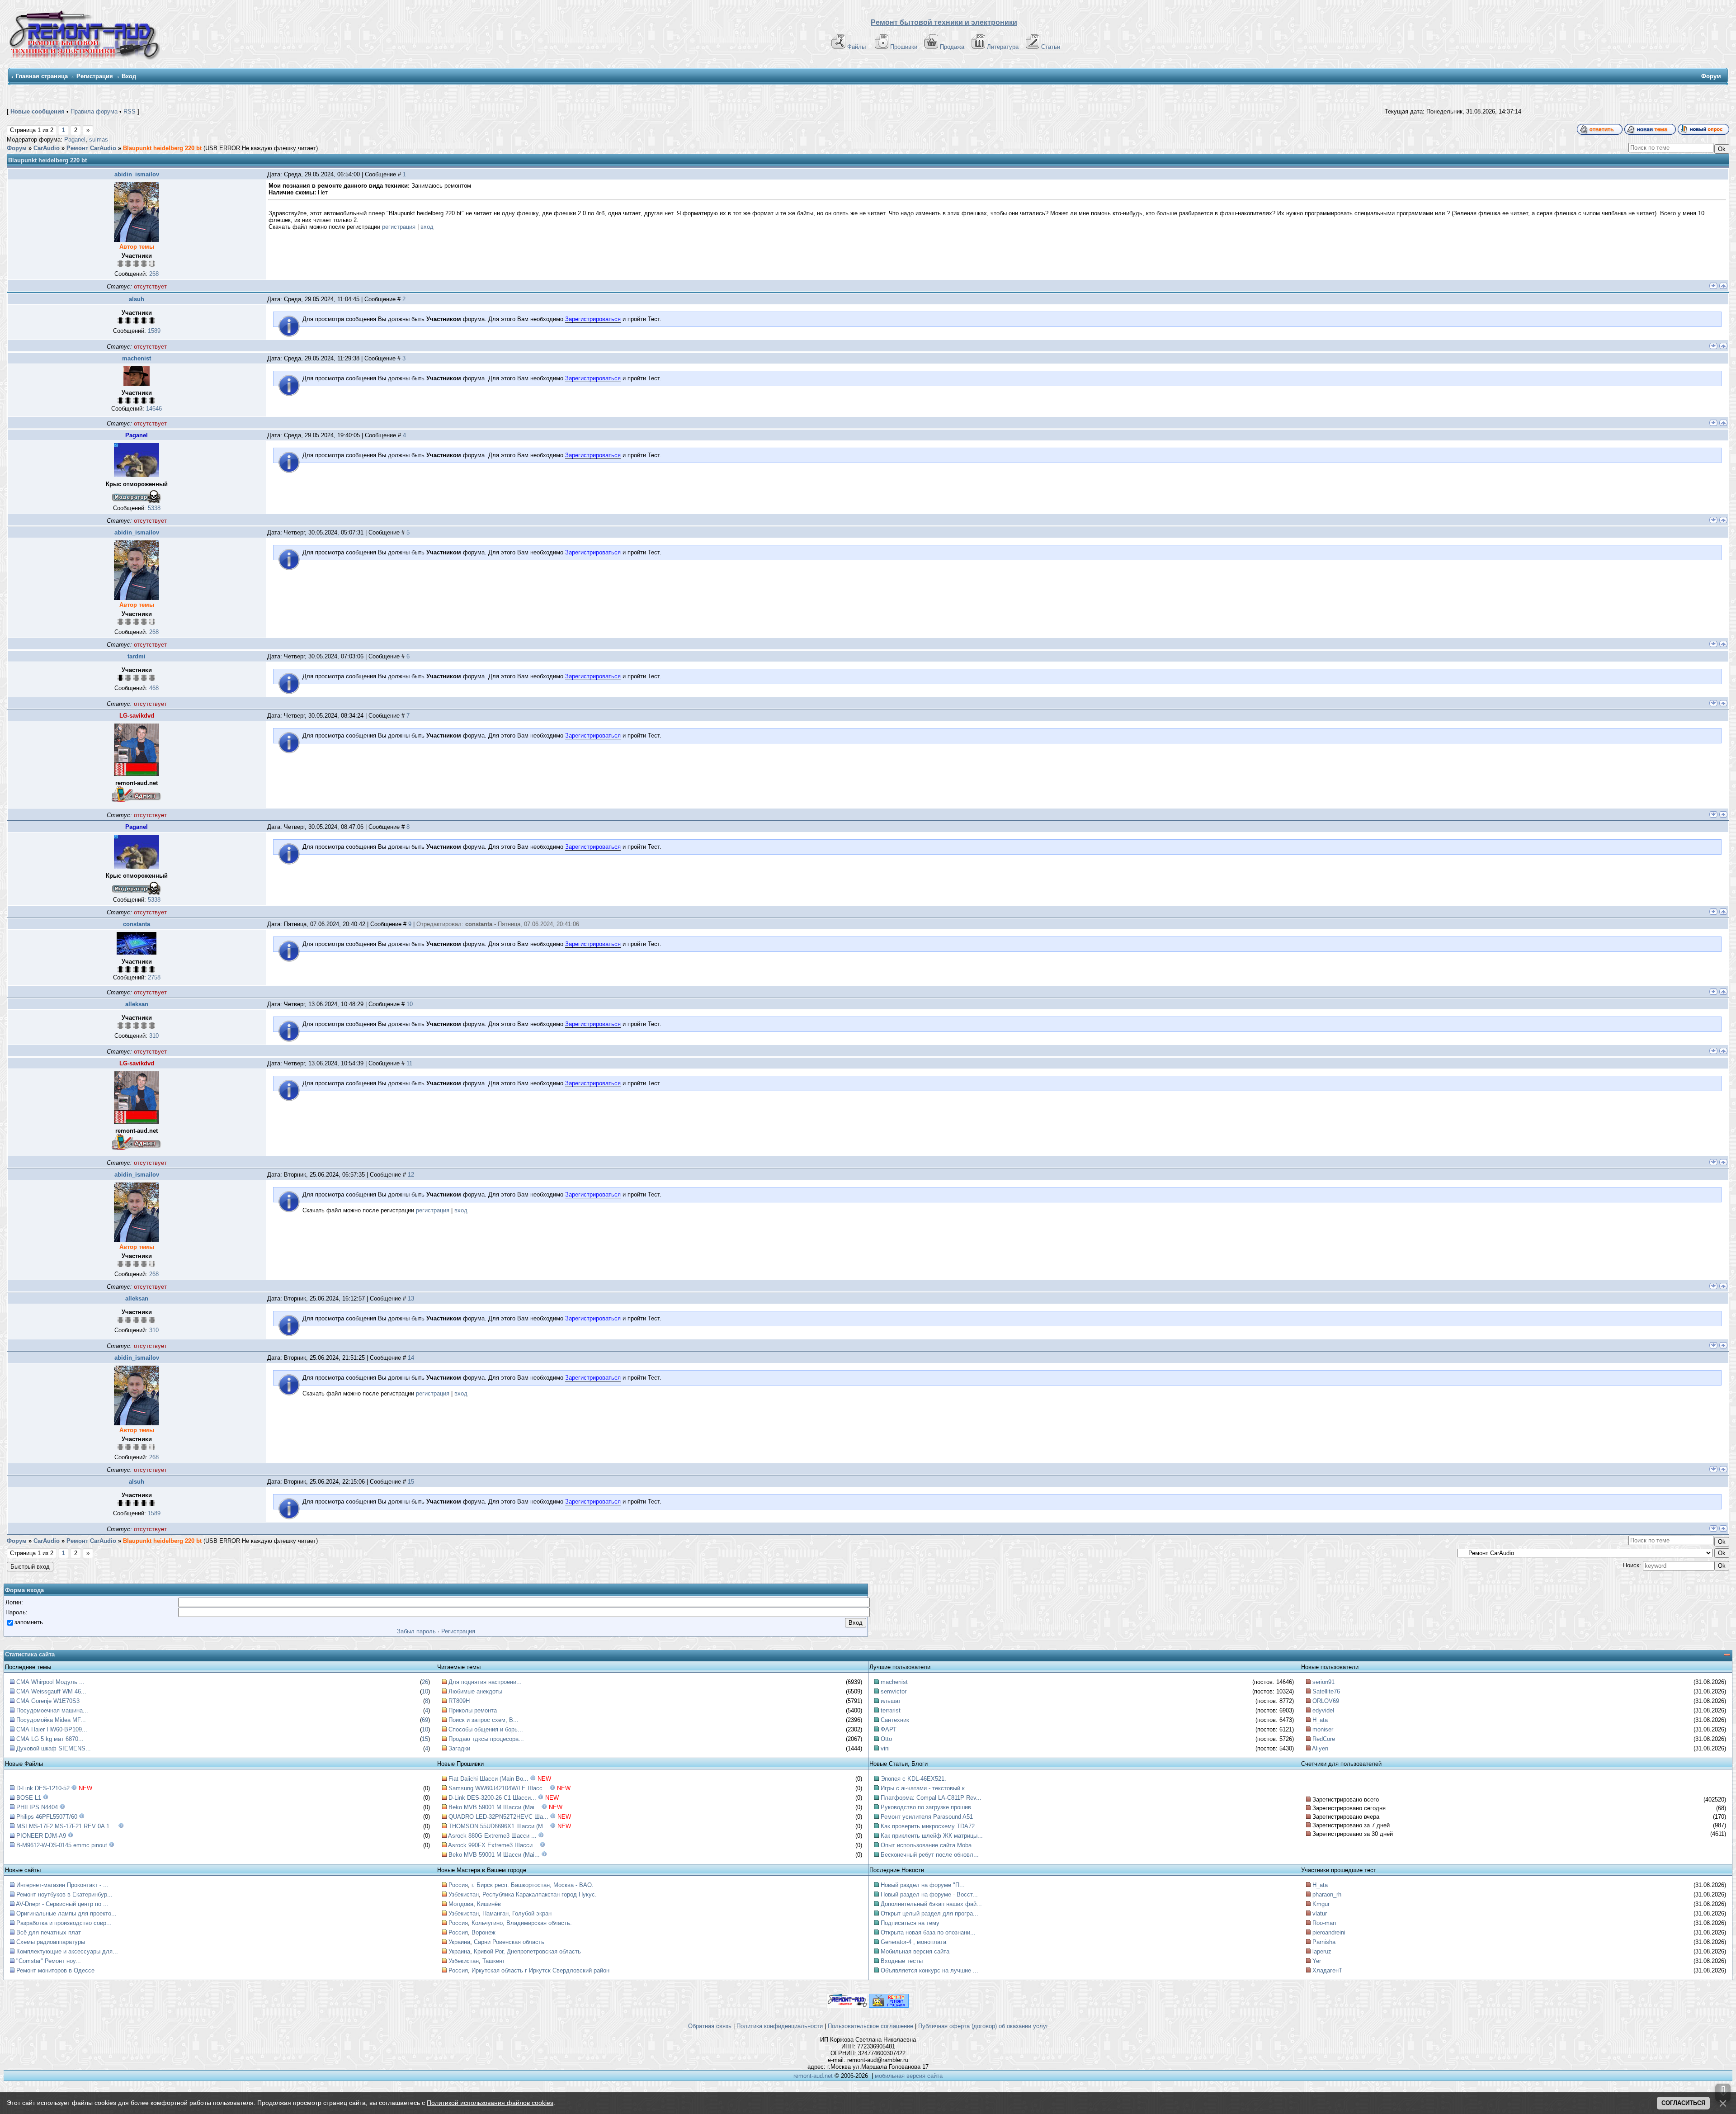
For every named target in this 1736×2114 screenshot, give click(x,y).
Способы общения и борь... (486, 1729)
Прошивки (904, 47)
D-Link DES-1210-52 (43, 1788)
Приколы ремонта (473, 1710)
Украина (459, 1942)
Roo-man (1324, 1923)
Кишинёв (489, 1904)
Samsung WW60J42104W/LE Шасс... (498, 1788)
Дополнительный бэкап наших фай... (931, 1904)
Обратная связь (710, 2026)
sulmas (99, 140)
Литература (1003, 47)
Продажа (952, 47)
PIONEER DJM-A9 (41, 1836)
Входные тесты (902, 1961)
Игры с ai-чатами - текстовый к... (925, 1788)
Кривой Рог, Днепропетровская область (527, 1951)
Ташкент (494, 1961)
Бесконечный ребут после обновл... (930, 1855)
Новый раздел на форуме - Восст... (929, 1894)
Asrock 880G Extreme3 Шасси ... (492, 1836)
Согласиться (1683, 2103)
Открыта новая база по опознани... (928, 1932)
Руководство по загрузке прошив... (929, 1807)
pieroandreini (1329, 1932)
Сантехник (895, 1720)
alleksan (137, 1004)
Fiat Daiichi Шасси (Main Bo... (488, 1779)
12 (411, 1175)
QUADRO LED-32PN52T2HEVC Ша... (498, 1817)
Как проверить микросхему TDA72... (930, 1826)
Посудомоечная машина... (52, 1710)
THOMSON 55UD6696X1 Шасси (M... (498, 1826)
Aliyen (1320, 1748)
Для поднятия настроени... (485, 1682)
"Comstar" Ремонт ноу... (49, 1961)
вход (427, 227)
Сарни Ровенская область (509, 1942)
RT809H (459, 1701)
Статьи (1051, 47)
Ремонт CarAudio (91, 148)
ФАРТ (889, 1729)
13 (411, 1298)
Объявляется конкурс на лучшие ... (929, 1970)
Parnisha (1324, 1942)
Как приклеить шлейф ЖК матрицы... (932, 1836)
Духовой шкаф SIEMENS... (54, 1748)
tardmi (137, 656)
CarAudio (47, 148)
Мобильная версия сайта (915, 1951)
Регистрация (95, 76)
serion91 (1323, 1682)
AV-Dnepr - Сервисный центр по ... (62, 1904)
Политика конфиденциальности (780, 2026)
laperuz (1322, 1951)
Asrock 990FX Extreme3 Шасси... (493, 1845)
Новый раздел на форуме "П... (923, 1885)
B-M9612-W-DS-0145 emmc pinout (62, 1845)
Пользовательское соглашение (870, 2026)
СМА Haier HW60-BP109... (52, 1729)
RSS (130, 111)
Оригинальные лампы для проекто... (66, 1913)
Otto (886, 1739)
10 (410, 1004)
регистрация (399, 227)
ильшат (891, 1701)
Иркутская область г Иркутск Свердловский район (540, 1970)
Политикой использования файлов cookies (490, 2103)
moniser (1323, 1729)
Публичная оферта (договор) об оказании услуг (983, 2026)
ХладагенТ (1327, 1970)
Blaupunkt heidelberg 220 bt (162, 148)
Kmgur (1321, 1904)
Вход (129, 76)
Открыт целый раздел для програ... (929, 1913)
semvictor (894, 1691)
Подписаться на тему (910, 1923)
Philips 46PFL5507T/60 (47, 1817)
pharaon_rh (1327, 1894)
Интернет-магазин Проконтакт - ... (62, 1885)
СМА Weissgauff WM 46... (51, 1691)
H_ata (1320, 1720)
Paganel (75, 140)
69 (425, 1720)
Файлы (856, 47)
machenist (137, 358)
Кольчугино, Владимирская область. (522, 1923)
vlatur (1320, 1913)
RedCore (1324, 1739)
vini (885, 1748)
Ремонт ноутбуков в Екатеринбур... (64, 1894)
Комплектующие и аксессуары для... (67, 1951)
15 (411, 1482)
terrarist (891, 1710)
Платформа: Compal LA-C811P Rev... (931, 1798)
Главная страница (42, 76)
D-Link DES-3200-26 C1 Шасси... (492, 1798)
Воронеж (484, 1932)
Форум (17, 148)
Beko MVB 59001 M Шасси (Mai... (494, 1807)
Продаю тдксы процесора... (486, 1739)
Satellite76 (1326, 1691)
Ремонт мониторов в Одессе (55, 1970)
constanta (137, 924)
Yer (1317, 1961)
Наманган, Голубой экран (517, 1913)
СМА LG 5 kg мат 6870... (50, 1739)
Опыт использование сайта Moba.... (930, 1845)
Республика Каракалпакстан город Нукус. (540, 1894)
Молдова (461, 1904)
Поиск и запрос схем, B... (484, 1720)
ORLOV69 (1326, 1701)
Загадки (459, 1748)
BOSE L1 (29, 1798)
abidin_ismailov (137, 174)
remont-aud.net (813, 2076)
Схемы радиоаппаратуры (51, 1942)
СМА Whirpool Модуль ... (50, 1682)
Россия (458, 1885)
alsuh (137, 299)
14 (411, 1358)
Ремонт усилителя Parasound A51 (927, 1817)
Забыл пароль (416, 1631)
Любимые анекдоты (475, 1691)
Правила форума (94, 111)
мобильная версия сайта (909, 2076)
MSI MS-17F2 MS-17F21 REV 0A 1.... (66, 1826)
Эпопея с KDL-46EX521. (913, 1779)
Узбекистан (464, 1894)
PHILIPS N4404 (37, 1807)
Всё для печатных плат (49, 1932)
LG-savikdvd (137, 716)
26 (425, 1682)
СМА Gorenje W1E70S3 (48, 1701)
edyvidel (1323, 1710)
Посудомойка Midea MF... (51, 1720)
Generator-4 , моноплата (913, 1942)
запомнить (29, 1622)
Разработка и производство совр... (64, 1923)
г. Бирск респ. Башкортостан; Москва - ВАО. (533, 1885)
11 (409, 1063)
